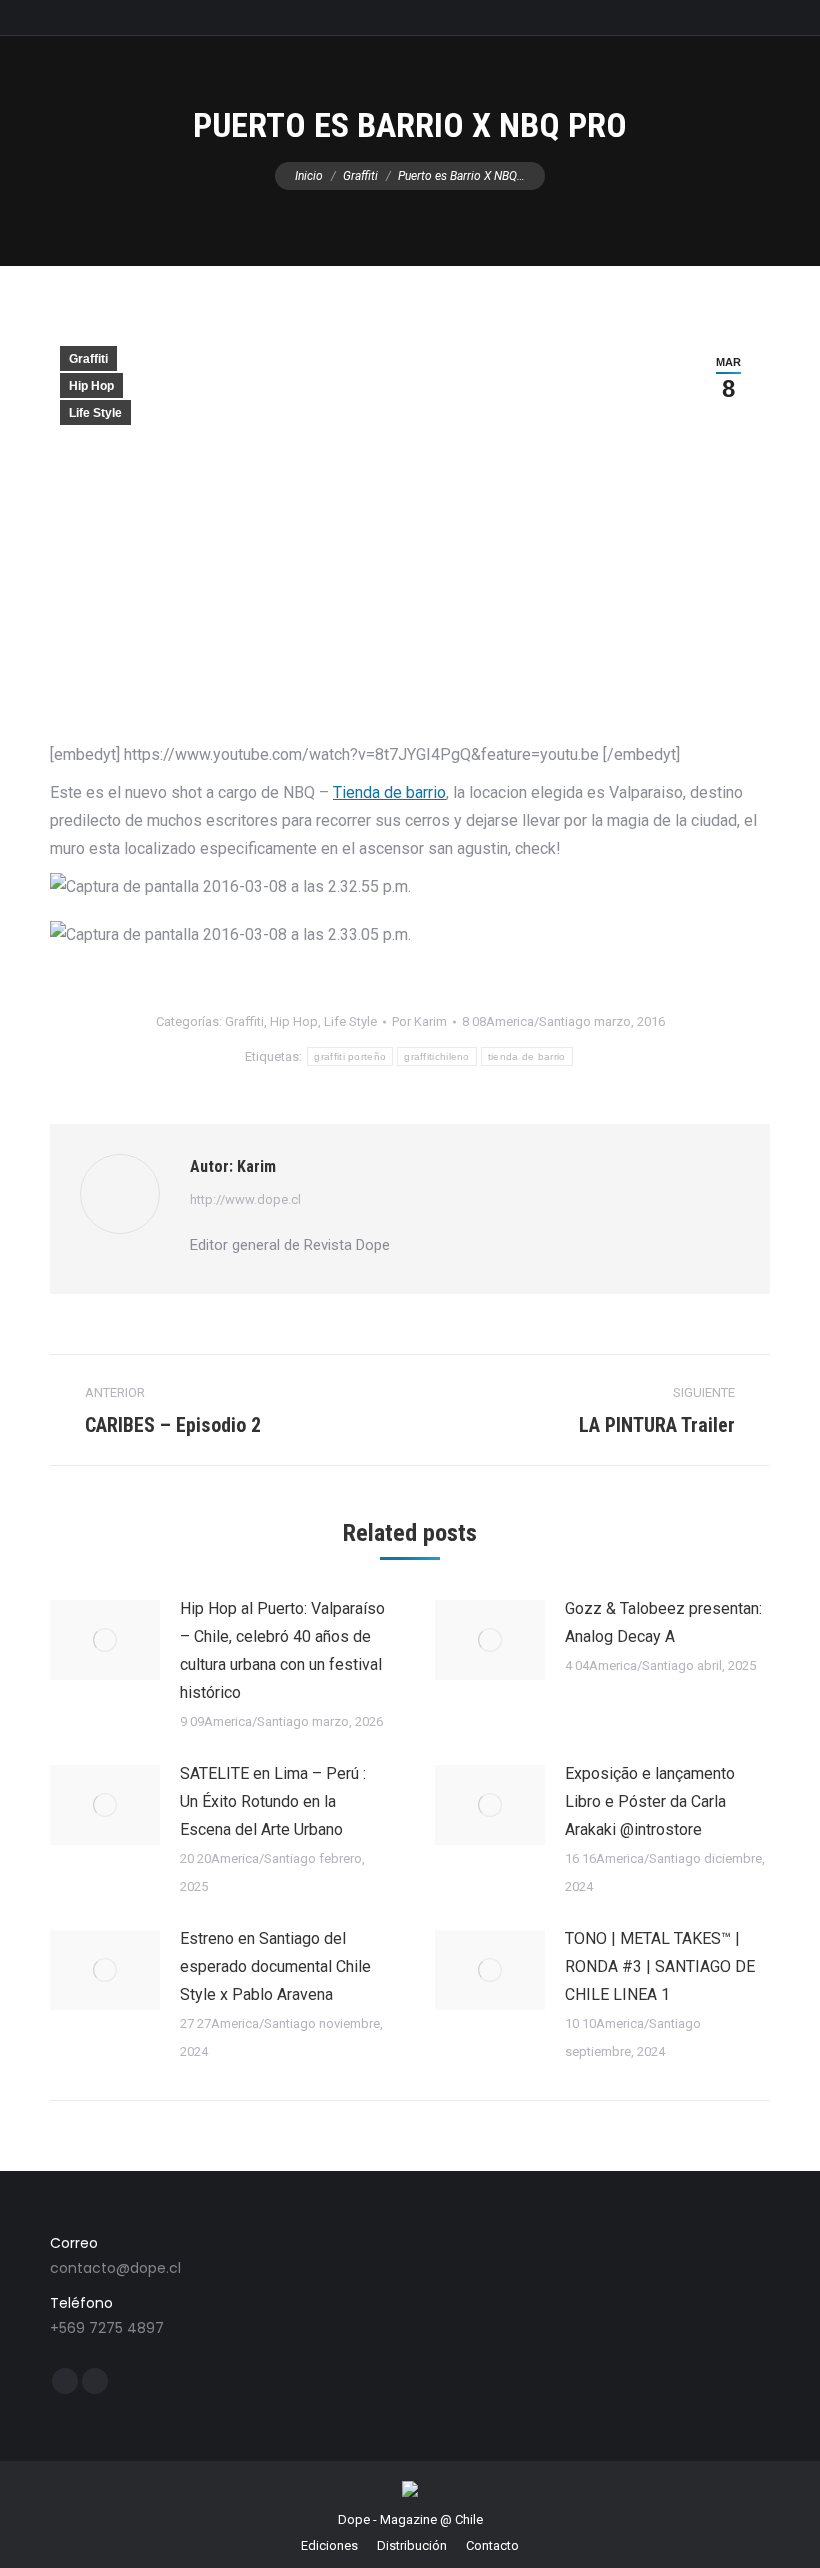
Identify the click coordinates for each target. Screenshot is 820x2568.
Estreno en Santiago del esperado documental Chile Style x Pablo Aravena (275, 1966)
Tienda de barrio (389, 792)
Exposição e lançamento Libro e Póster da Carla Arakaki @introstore (650, 1801)
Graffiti (88, 359)
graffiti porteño (350, 1056)
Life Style (95, 413)
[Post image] (105, 1640)
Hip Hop (91, 386)
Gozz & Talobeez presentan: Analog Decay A (663, 1622)
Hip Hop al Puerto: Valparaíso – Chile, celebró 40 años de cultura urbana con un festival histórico (282, 1650)
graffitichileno (437, 1056)
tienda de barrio (527, 1056)
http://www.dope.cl (245, 1199)
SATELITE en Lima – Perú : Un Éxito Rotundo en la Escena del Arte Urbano (273, 1801)
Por (419, 1021)
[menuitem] (329, 2545)
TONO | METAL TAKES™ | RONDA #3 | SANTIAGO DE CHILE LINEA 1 (660, 1966)
